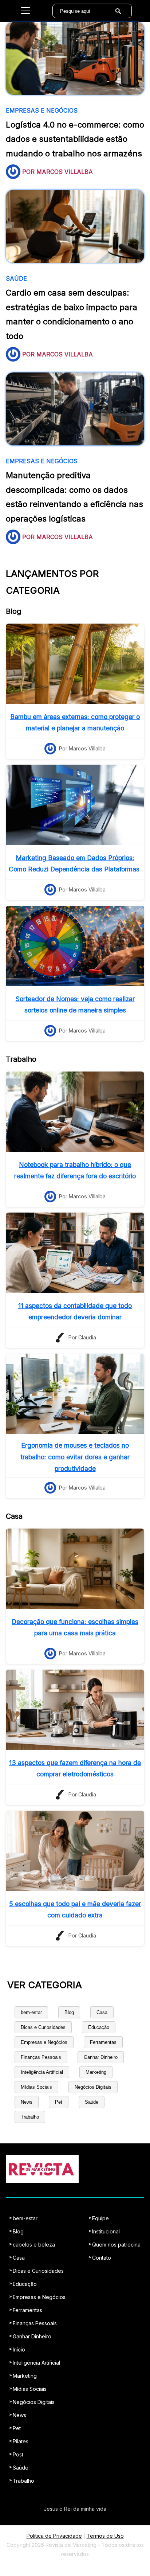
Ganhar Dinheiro (101, 2057)
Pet (59, 2102)
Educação (99, 2027)
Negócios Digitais (93, 2087)
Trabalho (30, 2117)
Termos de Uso (105, 2536)
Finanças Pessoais (41, 2057)
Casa (102, 2012)
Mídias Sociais (36, 2087)
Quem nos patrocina (116, 2245)
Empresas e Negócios (44, 2042)
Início (19, 2349)
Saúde (92, 2102)
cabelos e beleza (34, 2245)
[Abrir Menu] (25, 11)
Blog (69, 2012)
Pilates (21, 2441)
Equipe (100, 2218)
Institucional (106, 2231)
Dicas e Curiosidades (43, 2027)
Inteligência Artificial (42, 2072)
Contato (102, 2258)
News (27, 2102)
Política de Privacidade (54, 2536)
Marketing (96, 2072)
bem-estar (31, 2012)
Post (18, 2454)
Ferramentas (103, 2042)
